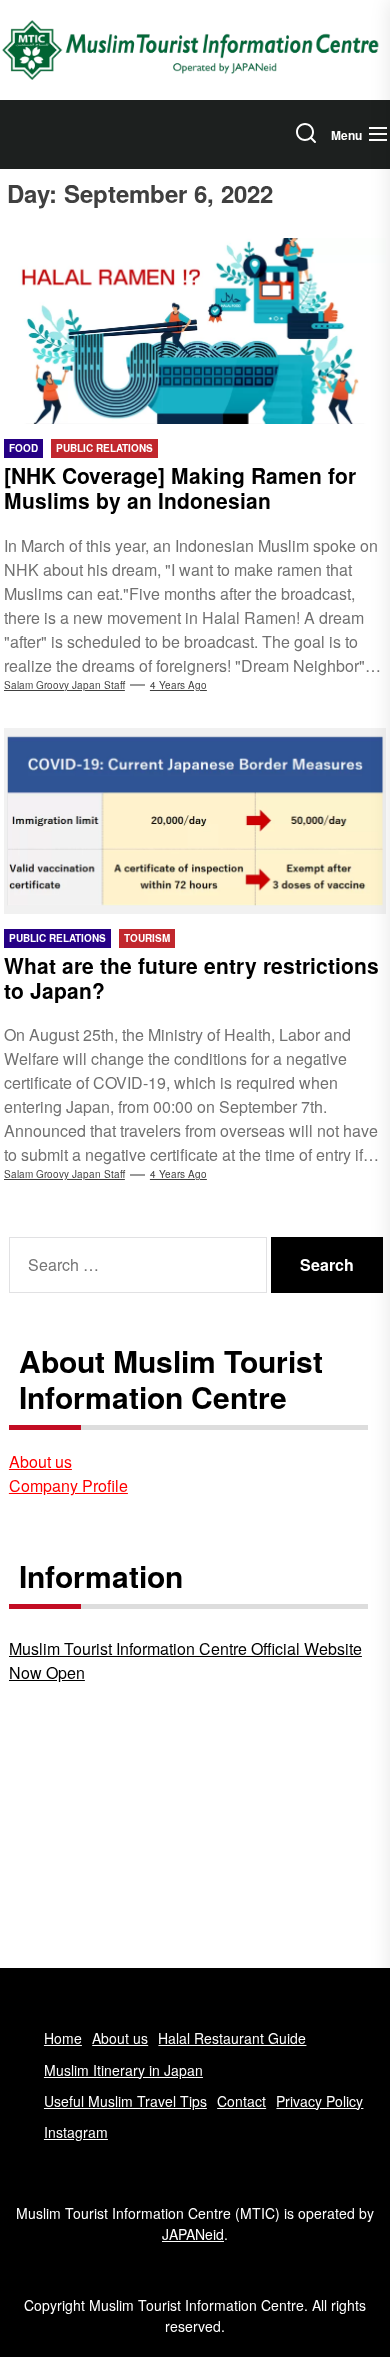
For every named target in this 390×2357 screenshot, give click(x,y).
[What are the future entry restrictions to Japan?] (195, 821)
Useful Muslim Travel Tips (125, 2101)
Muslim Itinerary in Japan (123, 2070)
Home (63, 2038)
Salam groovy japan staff (64, 685)
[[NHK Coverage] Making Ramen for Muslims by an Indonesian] (195, 331)
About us (40, 1461)
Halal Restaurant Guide (232, 2038)
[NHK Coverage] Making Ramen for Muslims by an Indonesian (180, 487)
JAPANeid (193, 2234)
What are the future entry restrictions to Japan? (191, 977)
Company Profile (68, 1485)
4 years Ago (178, 685)
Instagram (76, 2132)
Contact (241, 2101)
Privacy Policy (319, 2101)
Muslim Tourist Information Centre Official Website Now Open (185, 1660)
